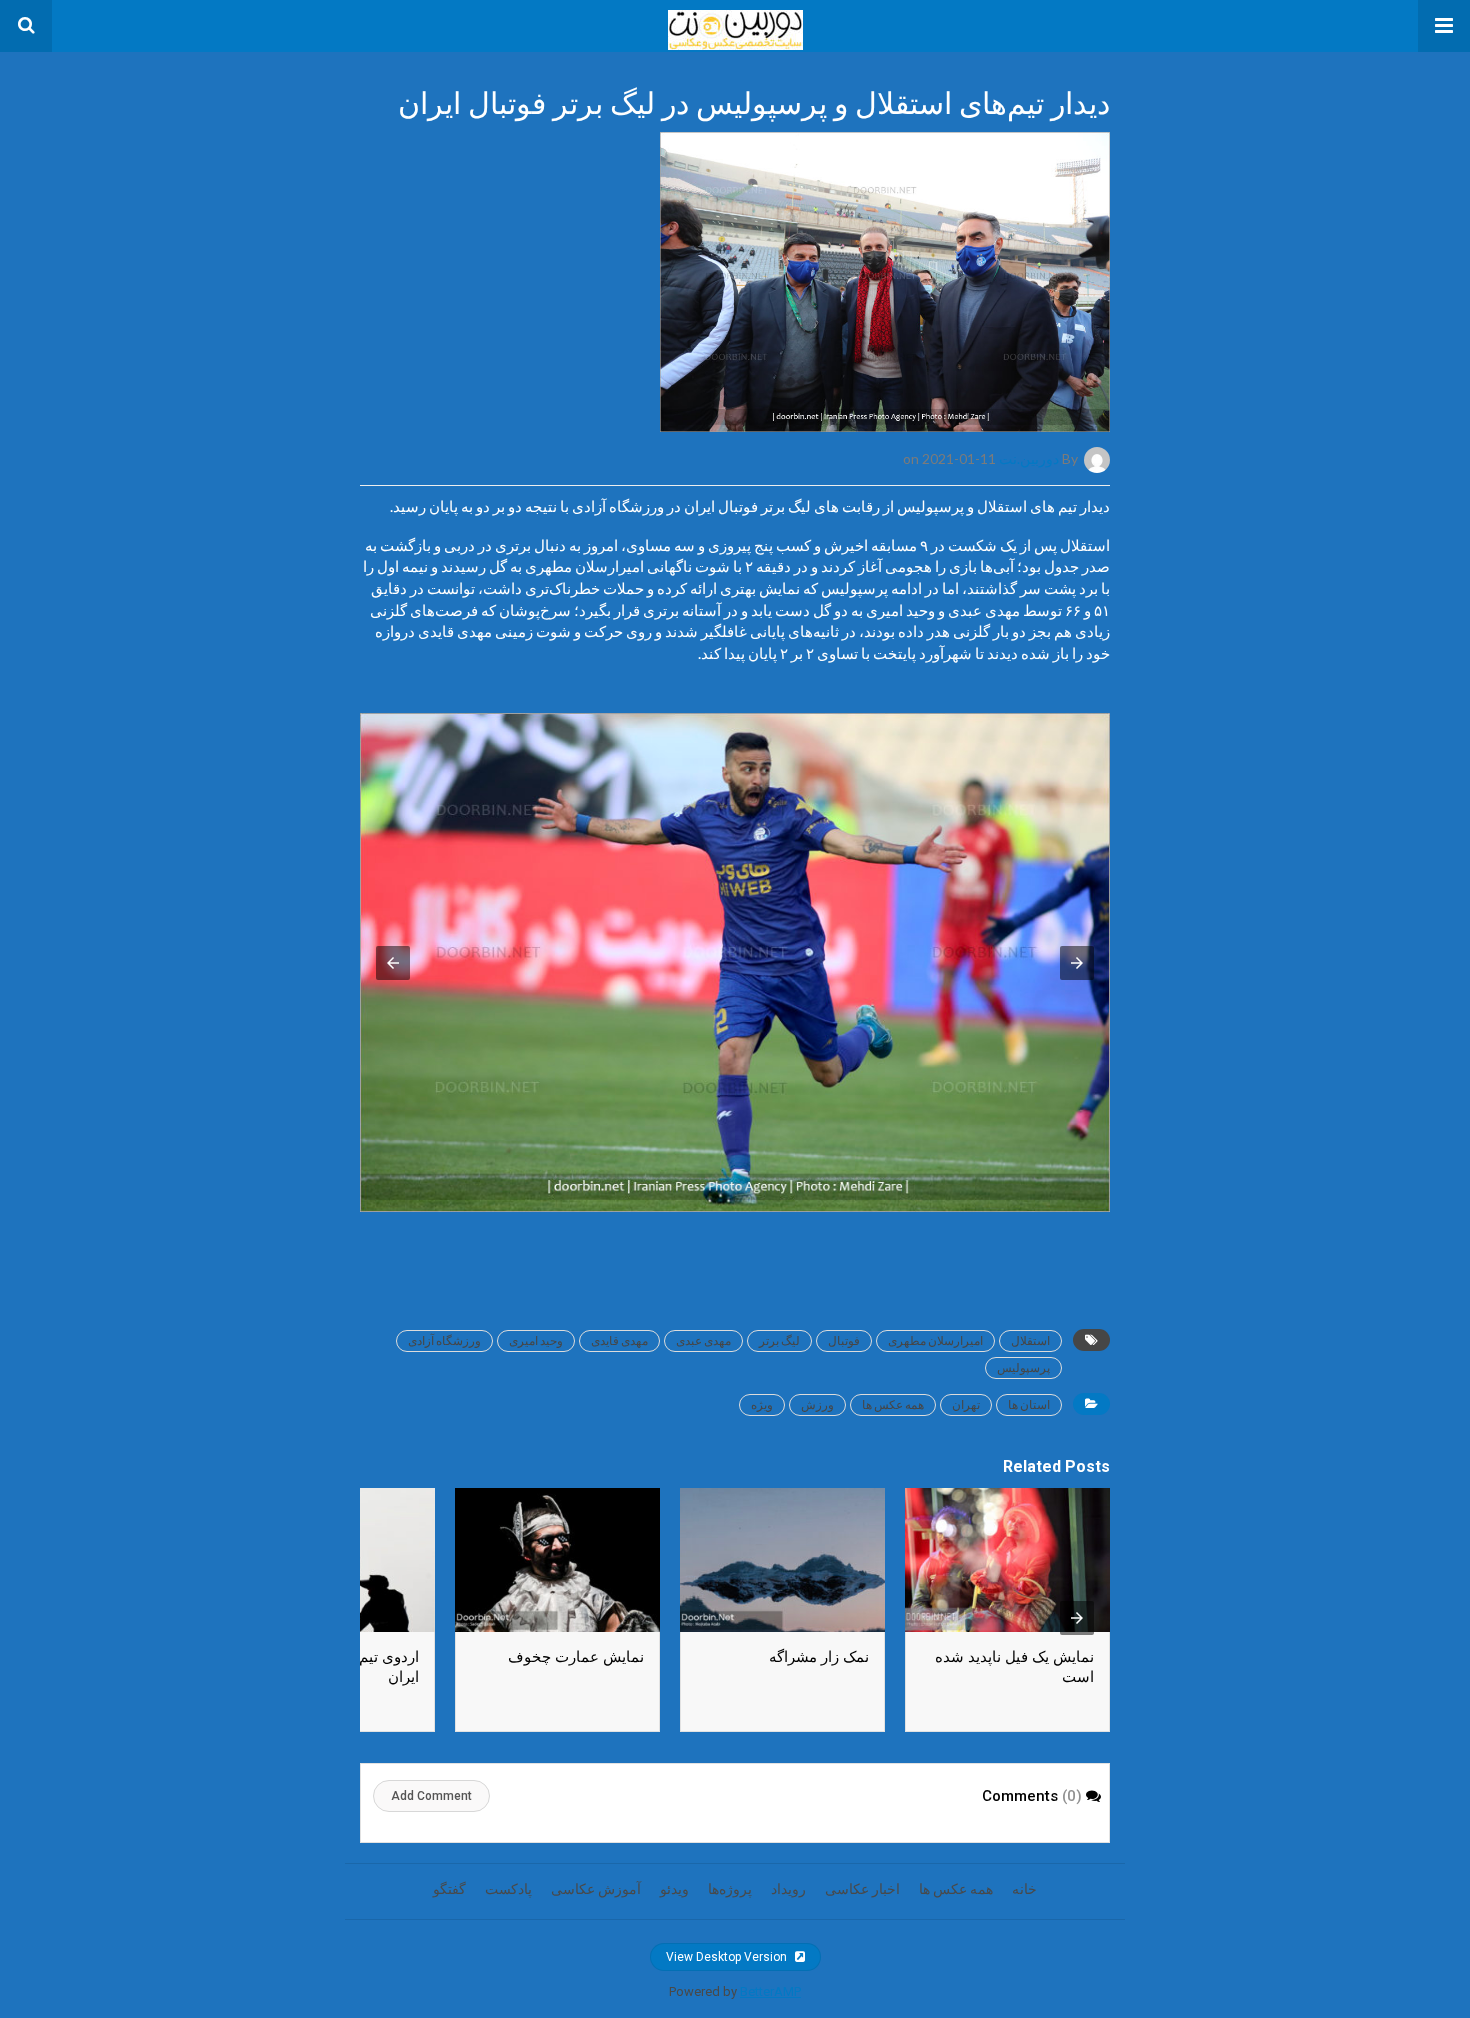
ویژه (762, 1404)
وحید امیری (536, 1340)
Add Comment (431, 1796)
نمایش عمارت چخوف (576, 1657)
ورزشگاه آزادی (444, 1340)
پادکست (508, 1889)
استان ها (1029, 1404)
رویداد (788, 1889)
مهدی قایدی (619, 1340)
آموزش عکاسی (596, 1889)
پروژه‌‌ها (730, 1889)
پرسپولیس (1023, 1367)
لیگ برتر (779, 1340)
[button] (1444, 26)
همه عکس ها (893, 1404)
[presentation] (1077, 1618)
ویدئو (674, 1889)
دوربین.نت (1029, 458)
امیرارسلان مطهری (935, 1340)
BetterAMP (770, 1991)
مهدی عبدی (703, 1340)
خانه (1024, 1889)
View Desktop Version (728, 1957)
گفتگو (449, 1889)
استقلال (1030, 1340)
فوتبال (844, 1340)
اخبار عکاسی (862, 1889)
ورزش (817, 1404)
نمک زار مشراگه (819, 1657)
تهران (966, 1404)
